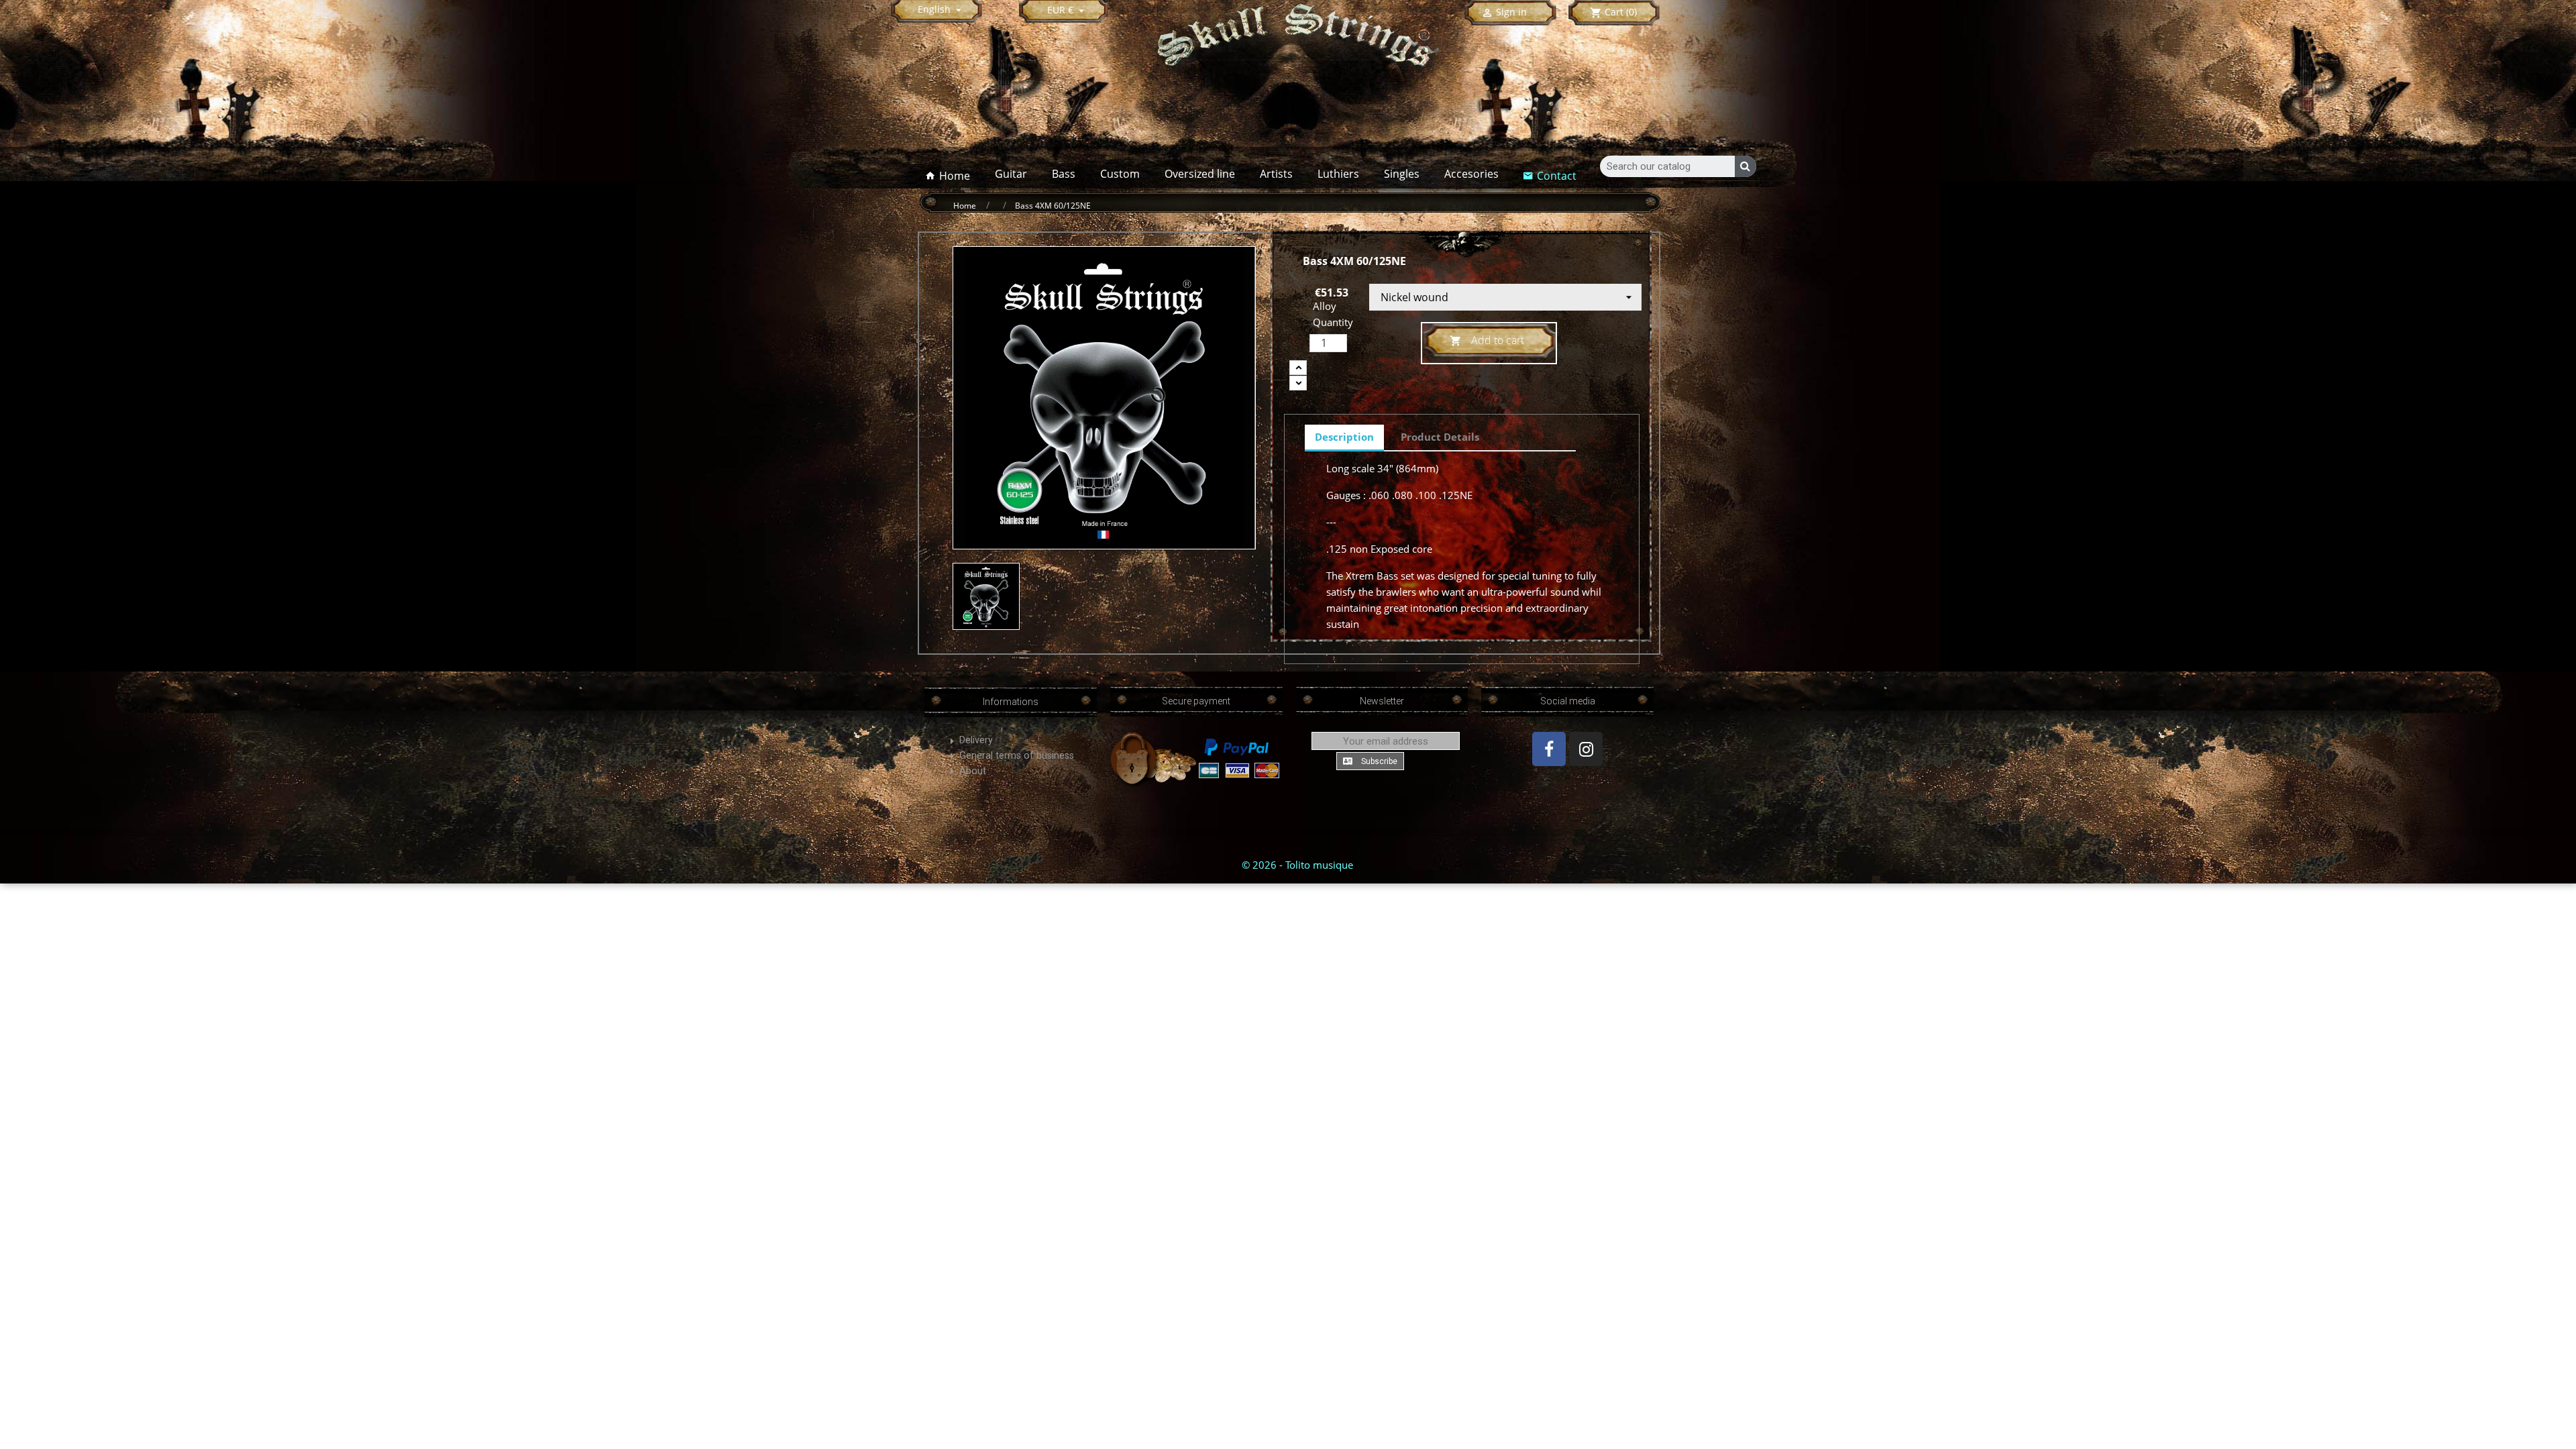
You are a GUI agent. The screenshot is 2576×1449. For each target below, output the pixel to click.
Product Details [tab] (1440, 437)
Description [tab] (1344, 437)
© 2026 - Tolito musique (1297, 865)
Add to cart (1487, 340)
